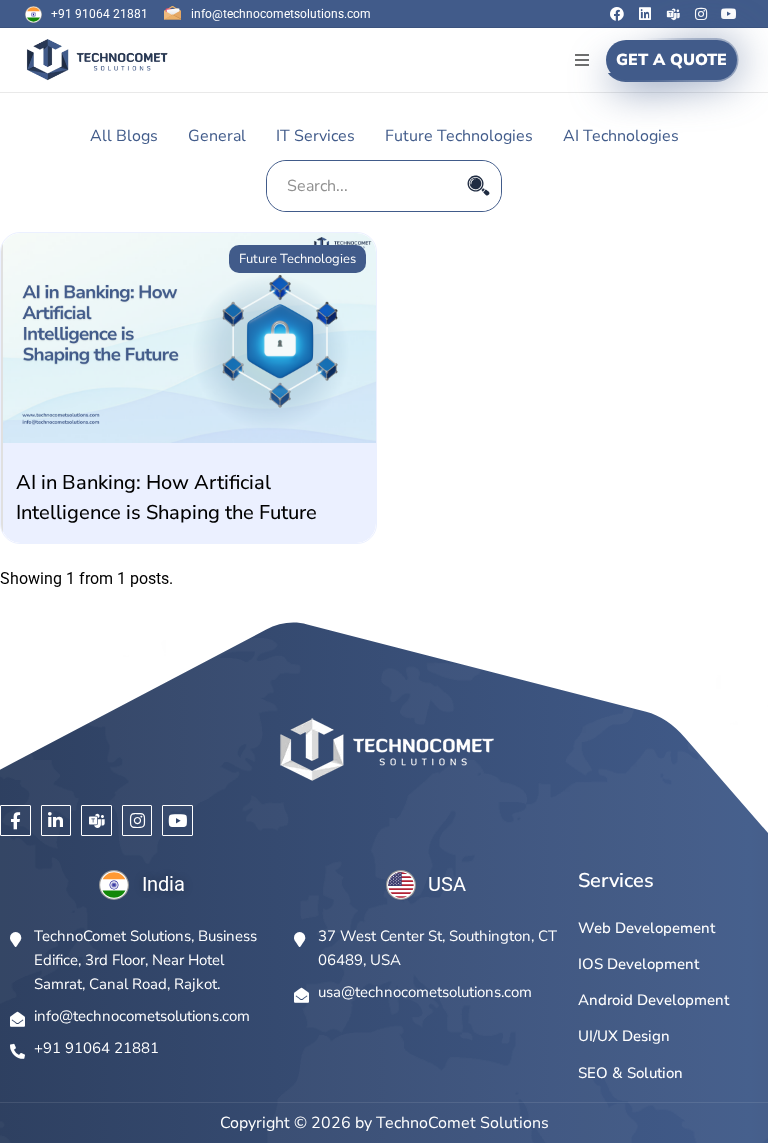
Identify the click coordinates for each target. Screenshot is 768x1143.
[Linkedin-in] (56, 820)
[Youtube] (729, 14)
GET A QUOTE (671, 60)
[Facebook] (617, 14)
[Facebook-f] (15, 820)
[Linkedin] (645, 14)
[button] (581, 59)
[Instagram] (701, 14)
